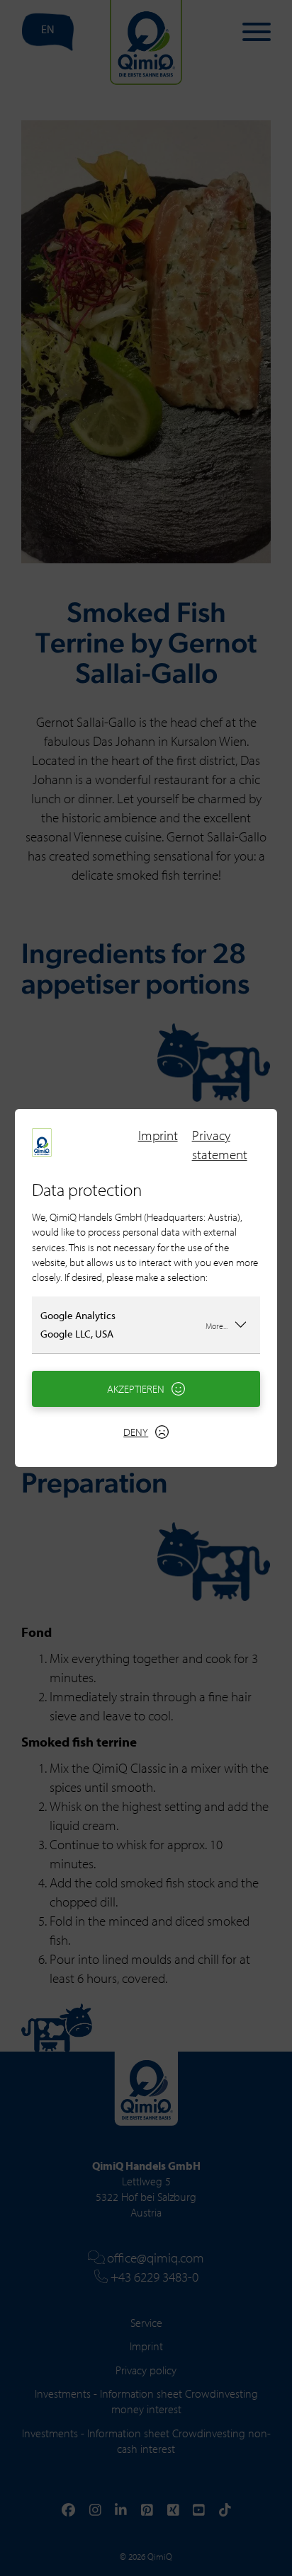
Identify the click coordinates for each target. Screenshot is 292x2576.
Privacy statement (220, 1145)
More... (217, 1326)
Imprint (158, 1135)
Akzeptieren (136, 1389)
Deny (136, 1432)
